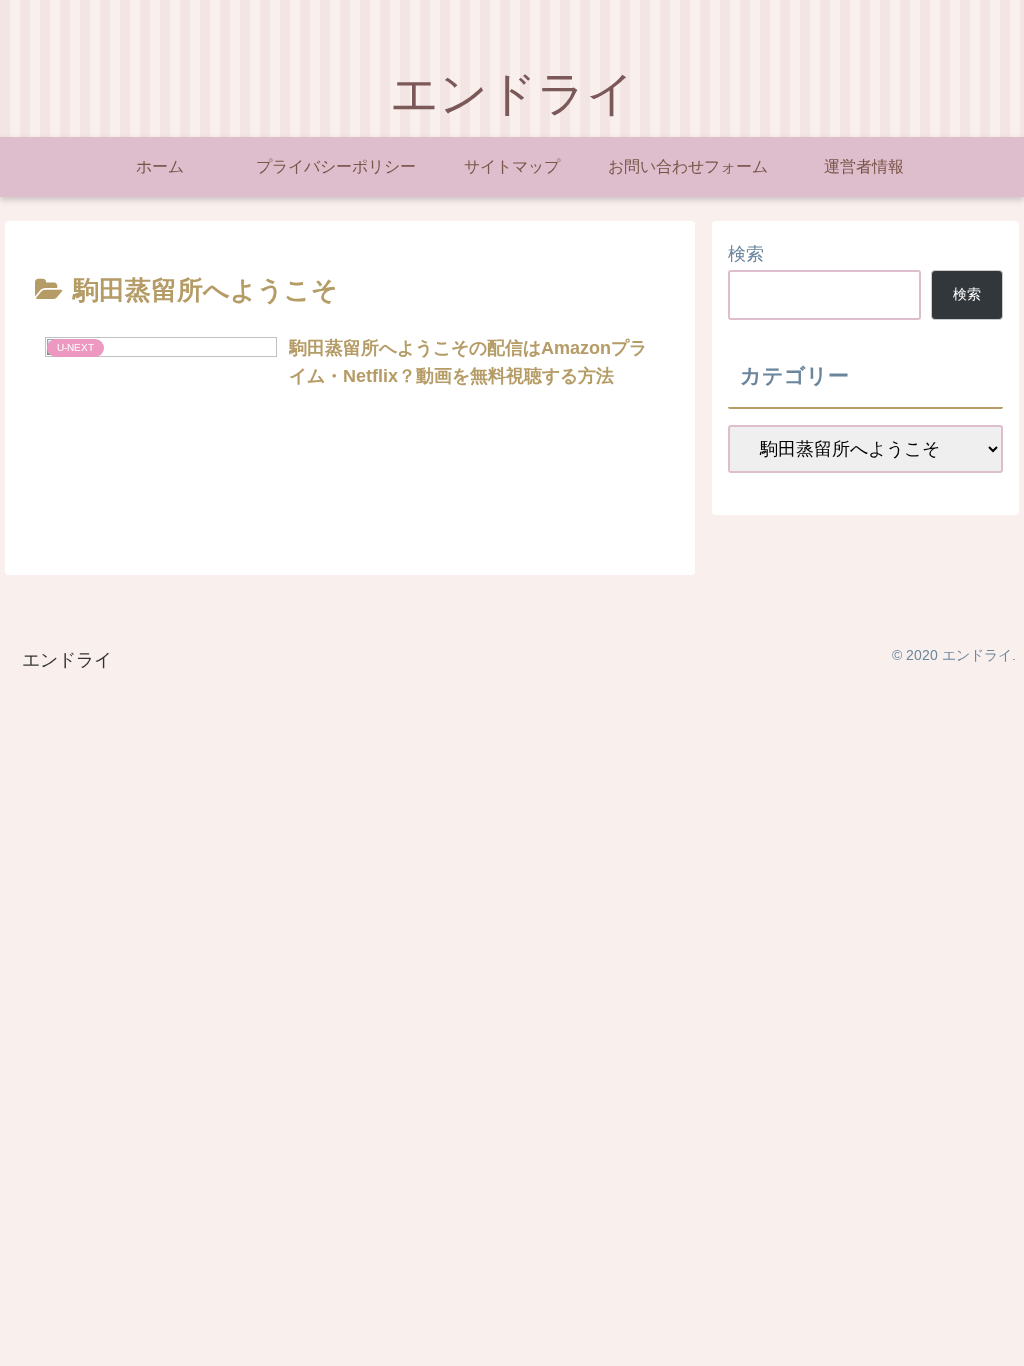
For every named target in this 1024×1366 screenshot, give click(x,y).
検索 (746, 254)
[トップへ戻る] (994, 1336)
